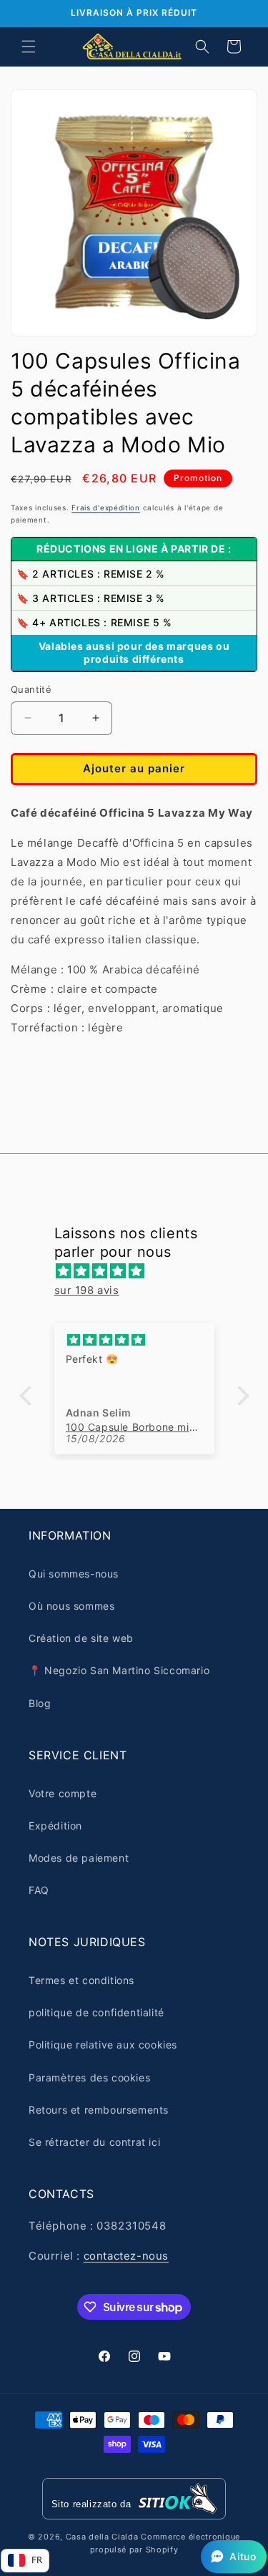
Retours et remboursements (99, 2110)
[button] (29, 47)
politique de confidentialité (96, 2012)
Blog (40, 1703)
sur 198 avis (87, 1290)
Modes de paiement (79, 1858)
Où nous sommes (71, 1606)
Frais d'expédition (106, 507)
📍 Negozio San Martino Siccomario (119, 1670)
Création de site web (81, 1638)
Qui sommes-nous (74, 1574)
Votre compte (63, 1793)
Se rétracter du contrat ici (94, 2142)
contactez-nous (126, 2256)
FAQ (39, 1890)
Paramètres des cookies (89, 2077)
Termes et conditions (81, 1980)
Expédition (55, 1826)
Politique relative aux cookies (103, 2045)
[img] (142, 1271)
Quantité (31, 689)
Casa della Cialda (102, 2537)
